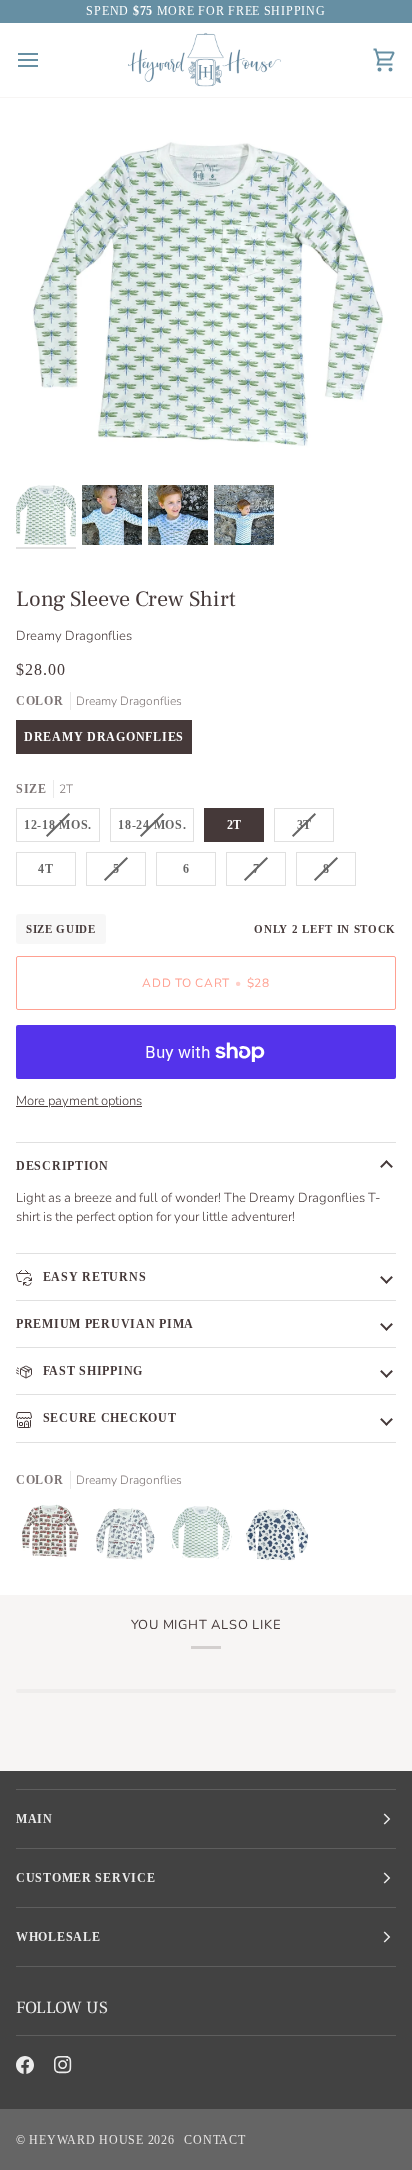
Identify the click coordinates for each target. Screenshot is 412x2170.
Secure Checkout (108, 1418)
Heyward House (86, 2140)
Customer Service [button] (86, 1878)
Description (62, 1166)
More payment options (79, 1101)
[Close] (368, 1968)
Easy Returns (92, 1277)
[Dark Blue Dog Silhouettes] (277, 1537)
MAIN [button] (34, 1819)
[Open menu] (46, 60)
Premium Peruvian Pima (105, 1324)
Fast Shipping (91, 1371)
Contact (214, 2140)
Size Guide (61, 929)
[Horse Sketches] (130, 1537)
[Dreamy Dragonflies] (206, 1537)
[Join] (347, 2083)
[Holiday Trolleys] (54, 1537)
